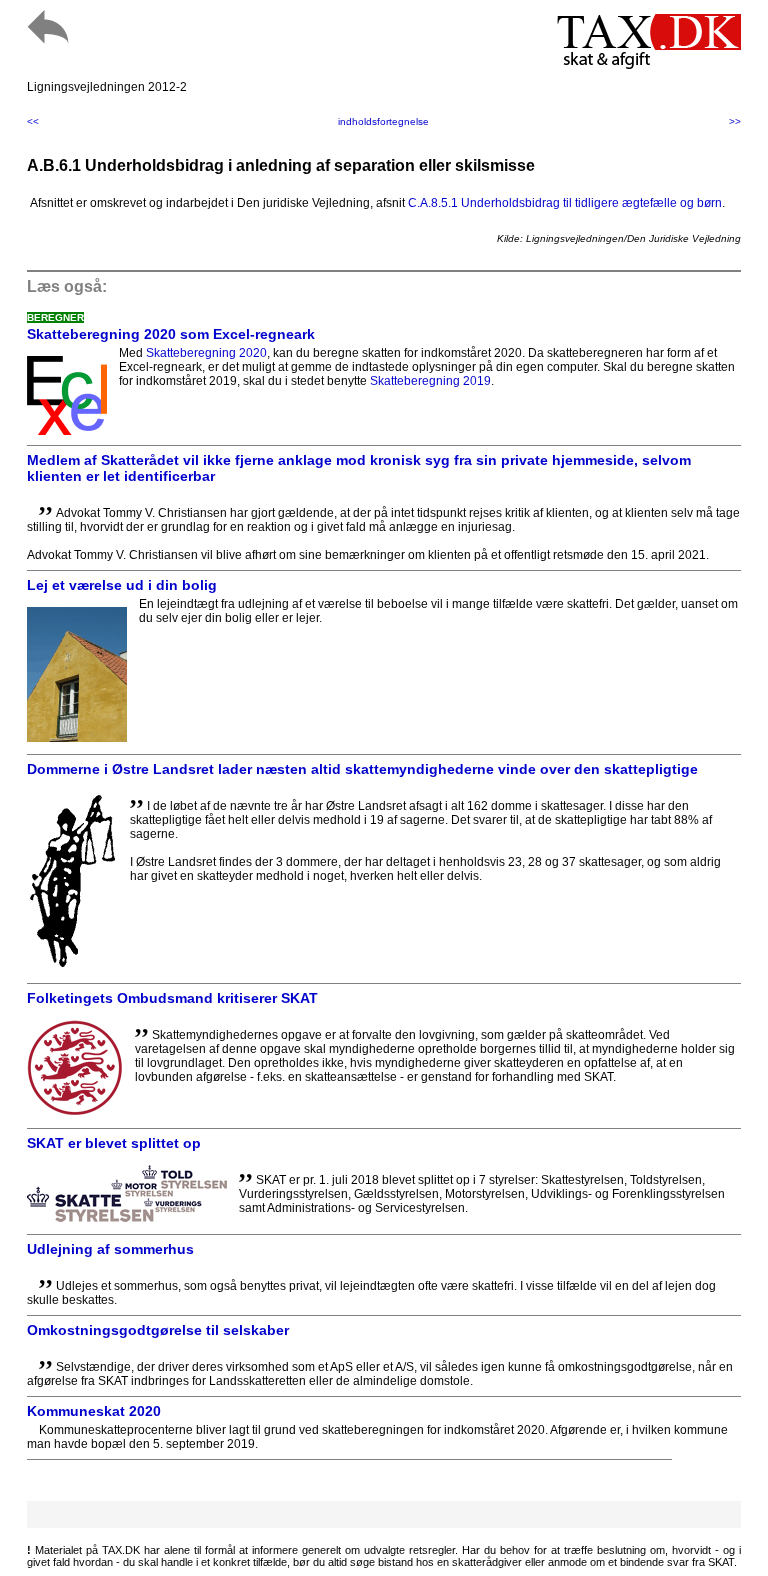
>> (735, 121)
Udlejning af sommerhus (110, 1249)
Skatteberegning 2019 (430, 381)
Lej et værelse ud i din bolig (122, 585)
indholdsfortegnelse (383, 121)
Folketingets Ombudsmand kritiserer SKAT (172, 998)
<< (33, 121)
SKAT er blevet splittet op (114, 1143)
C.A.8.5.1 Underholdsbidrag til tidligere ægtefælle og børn (565, 203)
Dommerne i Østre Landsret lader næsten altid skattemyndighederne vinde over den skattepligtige (362, 769)
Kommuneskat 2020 (94, 1411)
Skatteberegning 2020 (206, 353)
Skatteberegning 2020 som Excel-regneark (171, 334)
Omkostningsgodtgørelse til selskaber (158, 1330)
